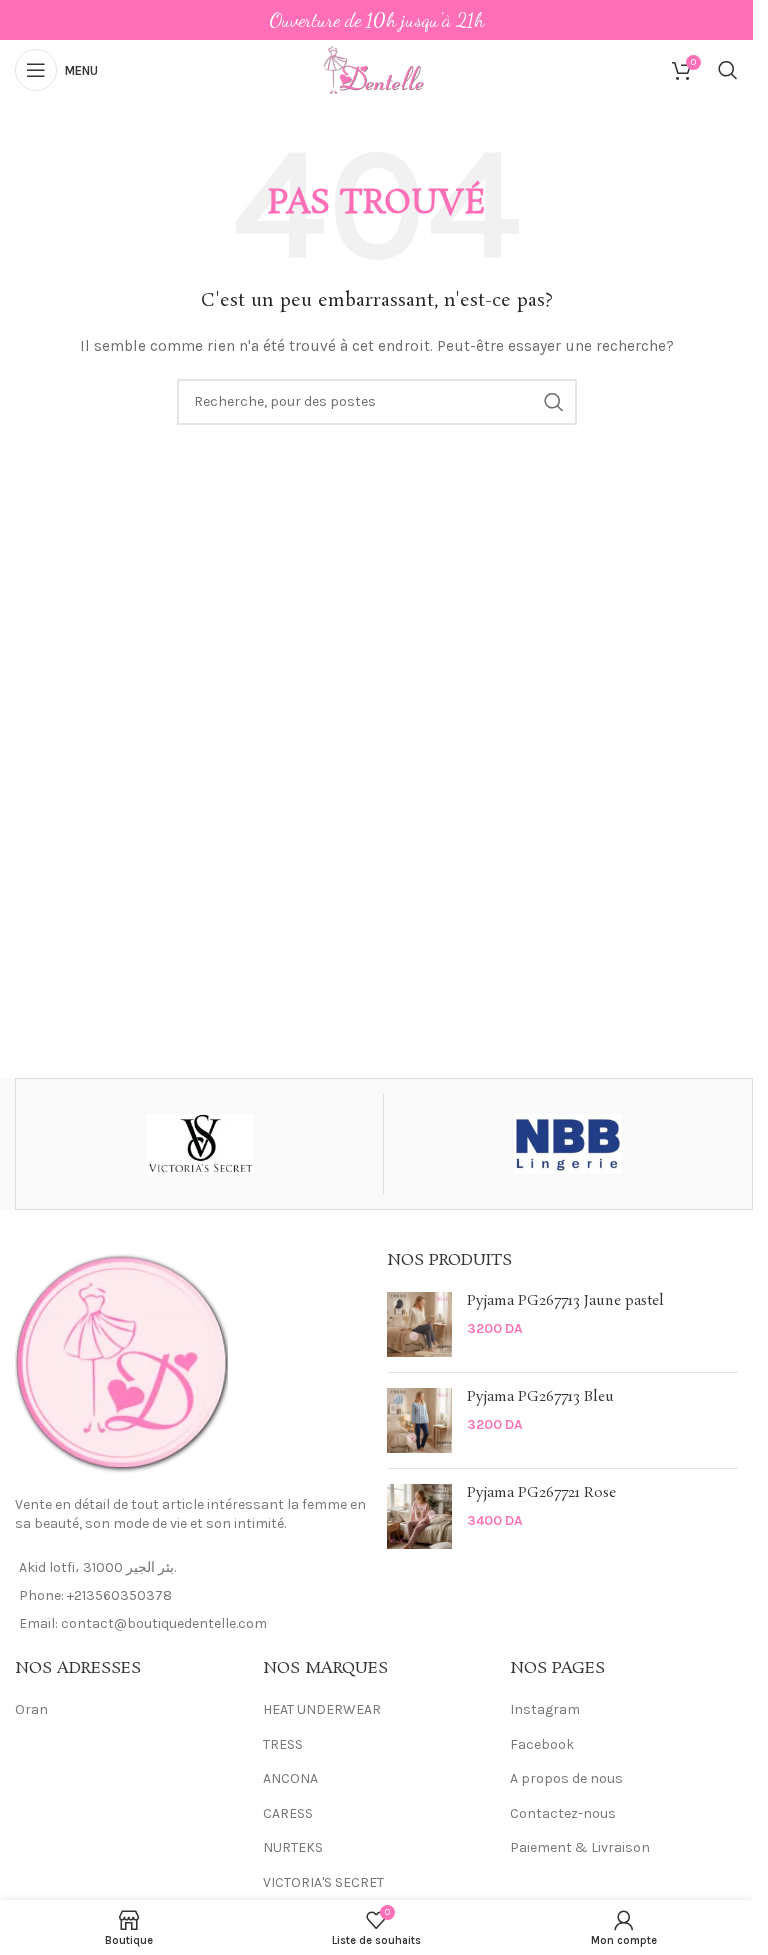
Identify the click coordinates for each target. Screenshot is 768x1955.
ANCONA (290, 1778)
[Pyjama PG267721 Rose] (419, 1516)
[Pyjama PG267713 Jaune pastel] (419, 1324)
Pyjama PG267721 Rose (541, 1493)
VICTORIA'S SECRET (323, 1882)
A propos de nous (566, 1778)
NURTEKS (293, 1847)
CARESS (288, 1813)
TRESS (283, 1744)
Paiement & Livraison (580, 1847)
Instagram (545, 1709)
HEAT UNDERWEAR (322, 1709)
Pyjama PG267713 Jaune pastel (565, 1301)
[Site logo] (376, 68)
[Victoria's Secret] (199, 1144)
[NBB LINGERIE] (567, 1144)
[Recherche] (728, 70)
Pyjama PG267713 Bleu (540, 1397)
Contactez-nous (563, 1813)
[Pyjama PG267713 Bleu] (419, 1420)
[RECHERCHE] (554, 402)
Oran (31, 1709)
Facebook (542, 1744)
